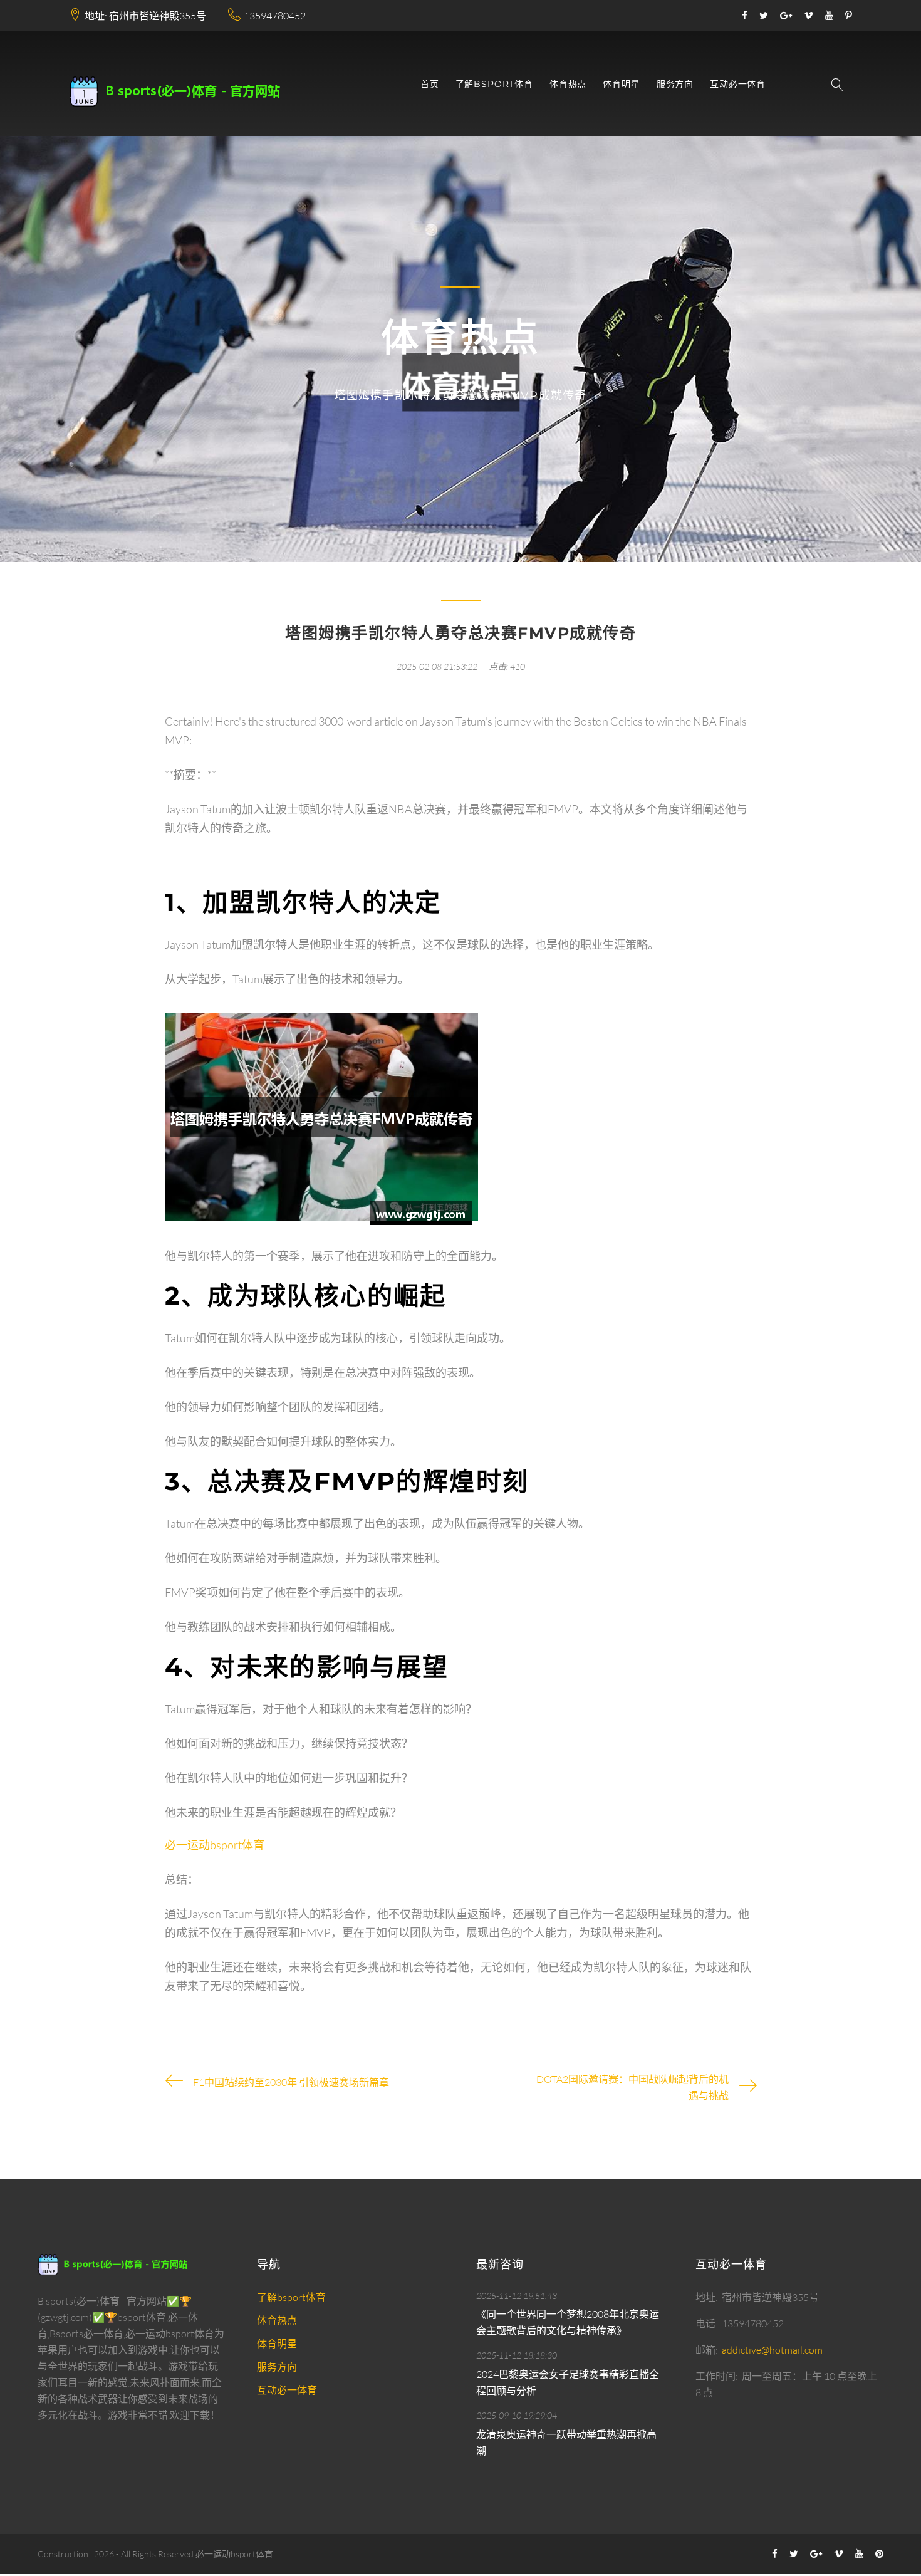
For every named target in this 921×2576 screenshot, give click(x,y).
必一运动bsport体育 (234, 2554)
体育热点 (568, 84)
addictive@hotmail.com (772, 2350)
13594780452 (275, 16)
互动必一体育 (738, 84)
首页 (430, 84)
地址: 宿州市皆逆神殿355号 (145, 16)
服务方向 (675, 84)
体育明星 (621, 84)
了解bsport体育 (494, 84)
